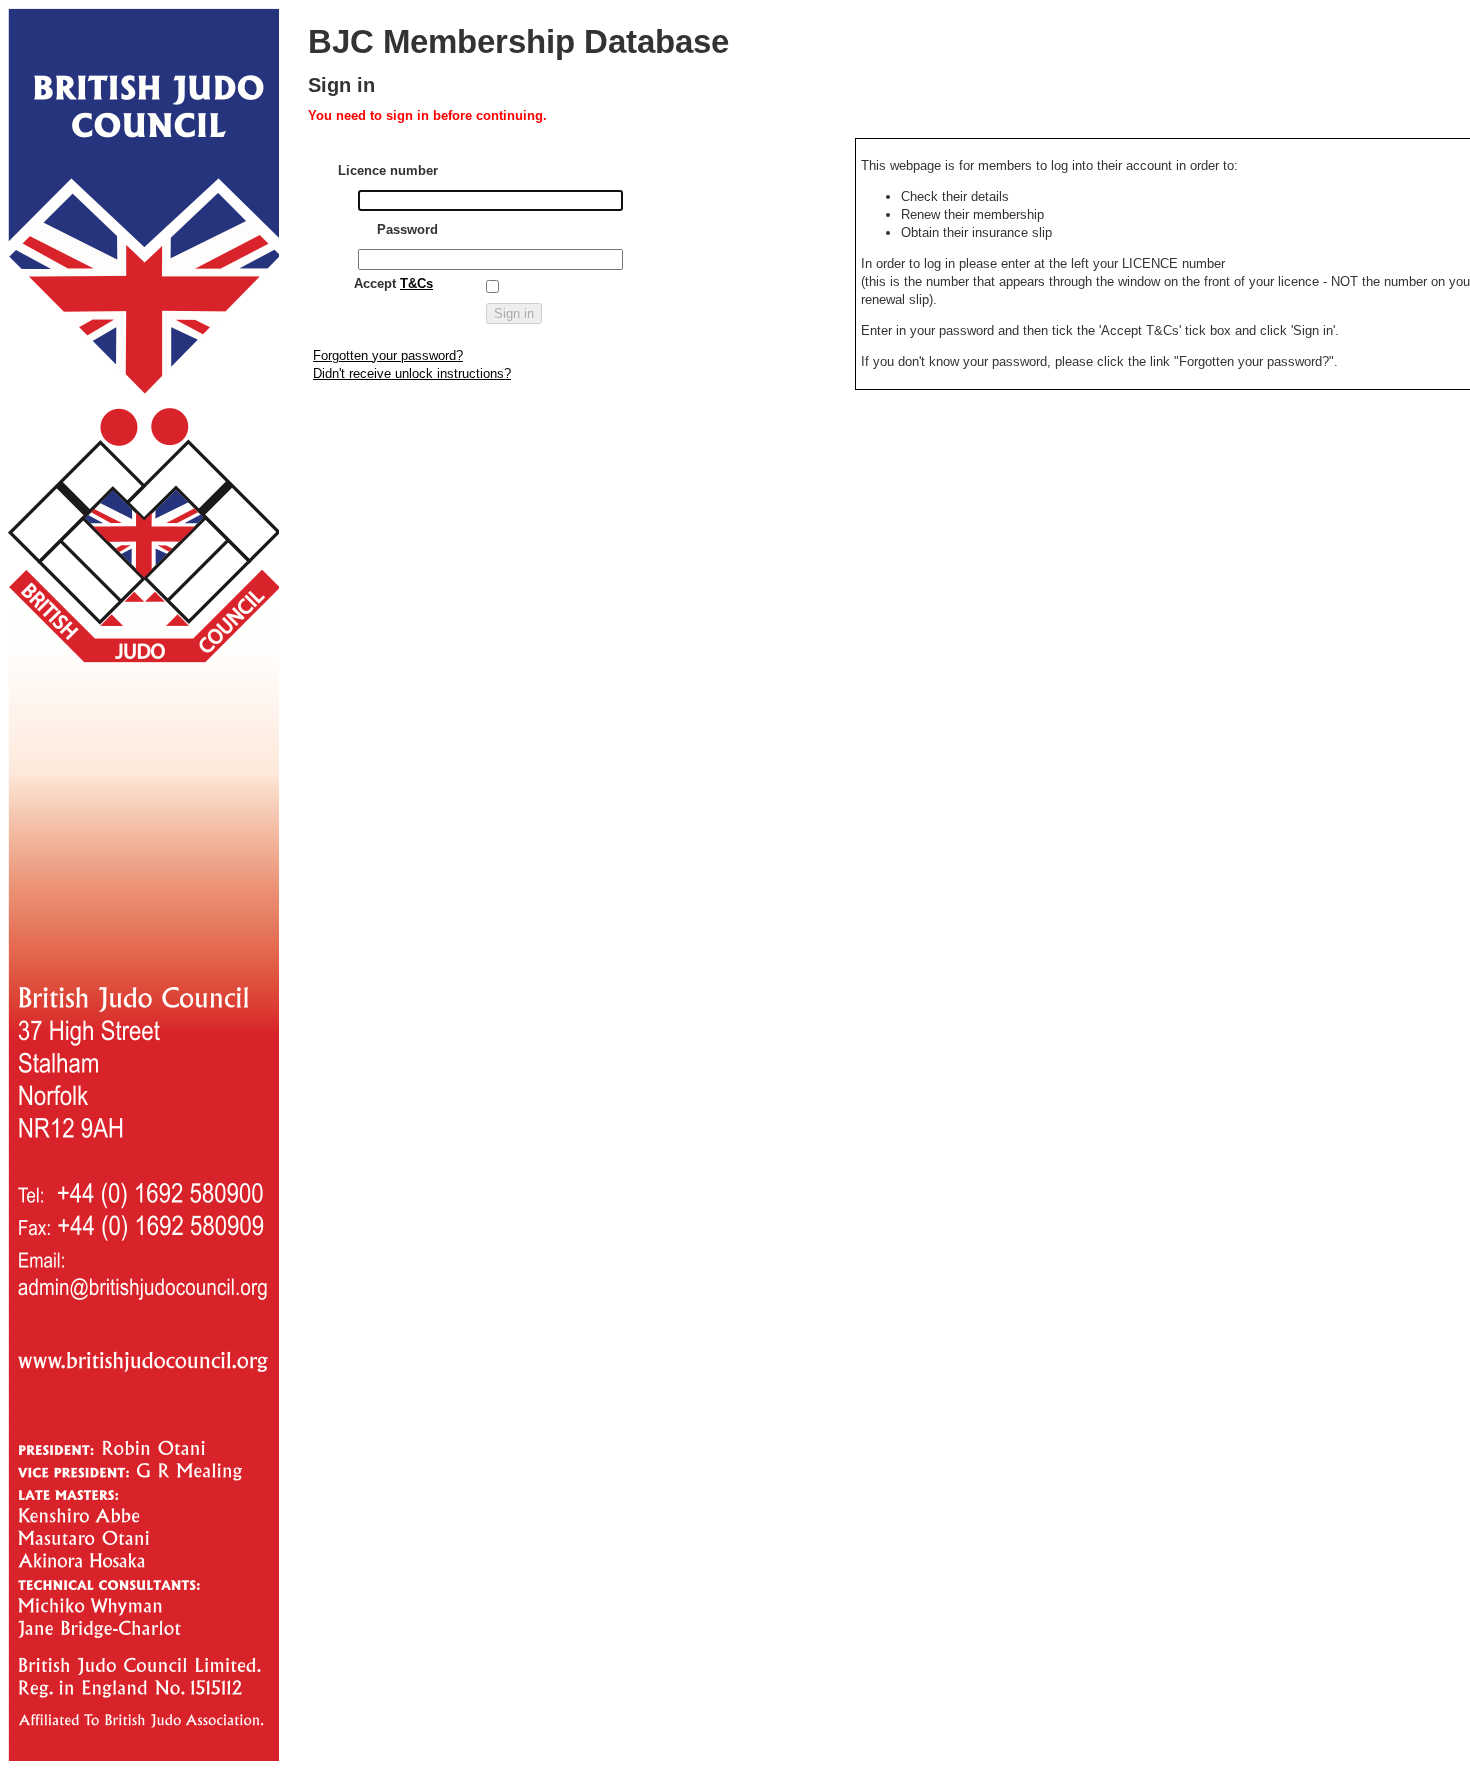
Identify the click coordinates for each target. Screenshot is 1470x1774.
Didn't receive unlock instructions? (412, 373)
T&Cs (416, 283)
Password (407, 229)
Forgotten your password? (388, 355)
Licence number (388, 170)
